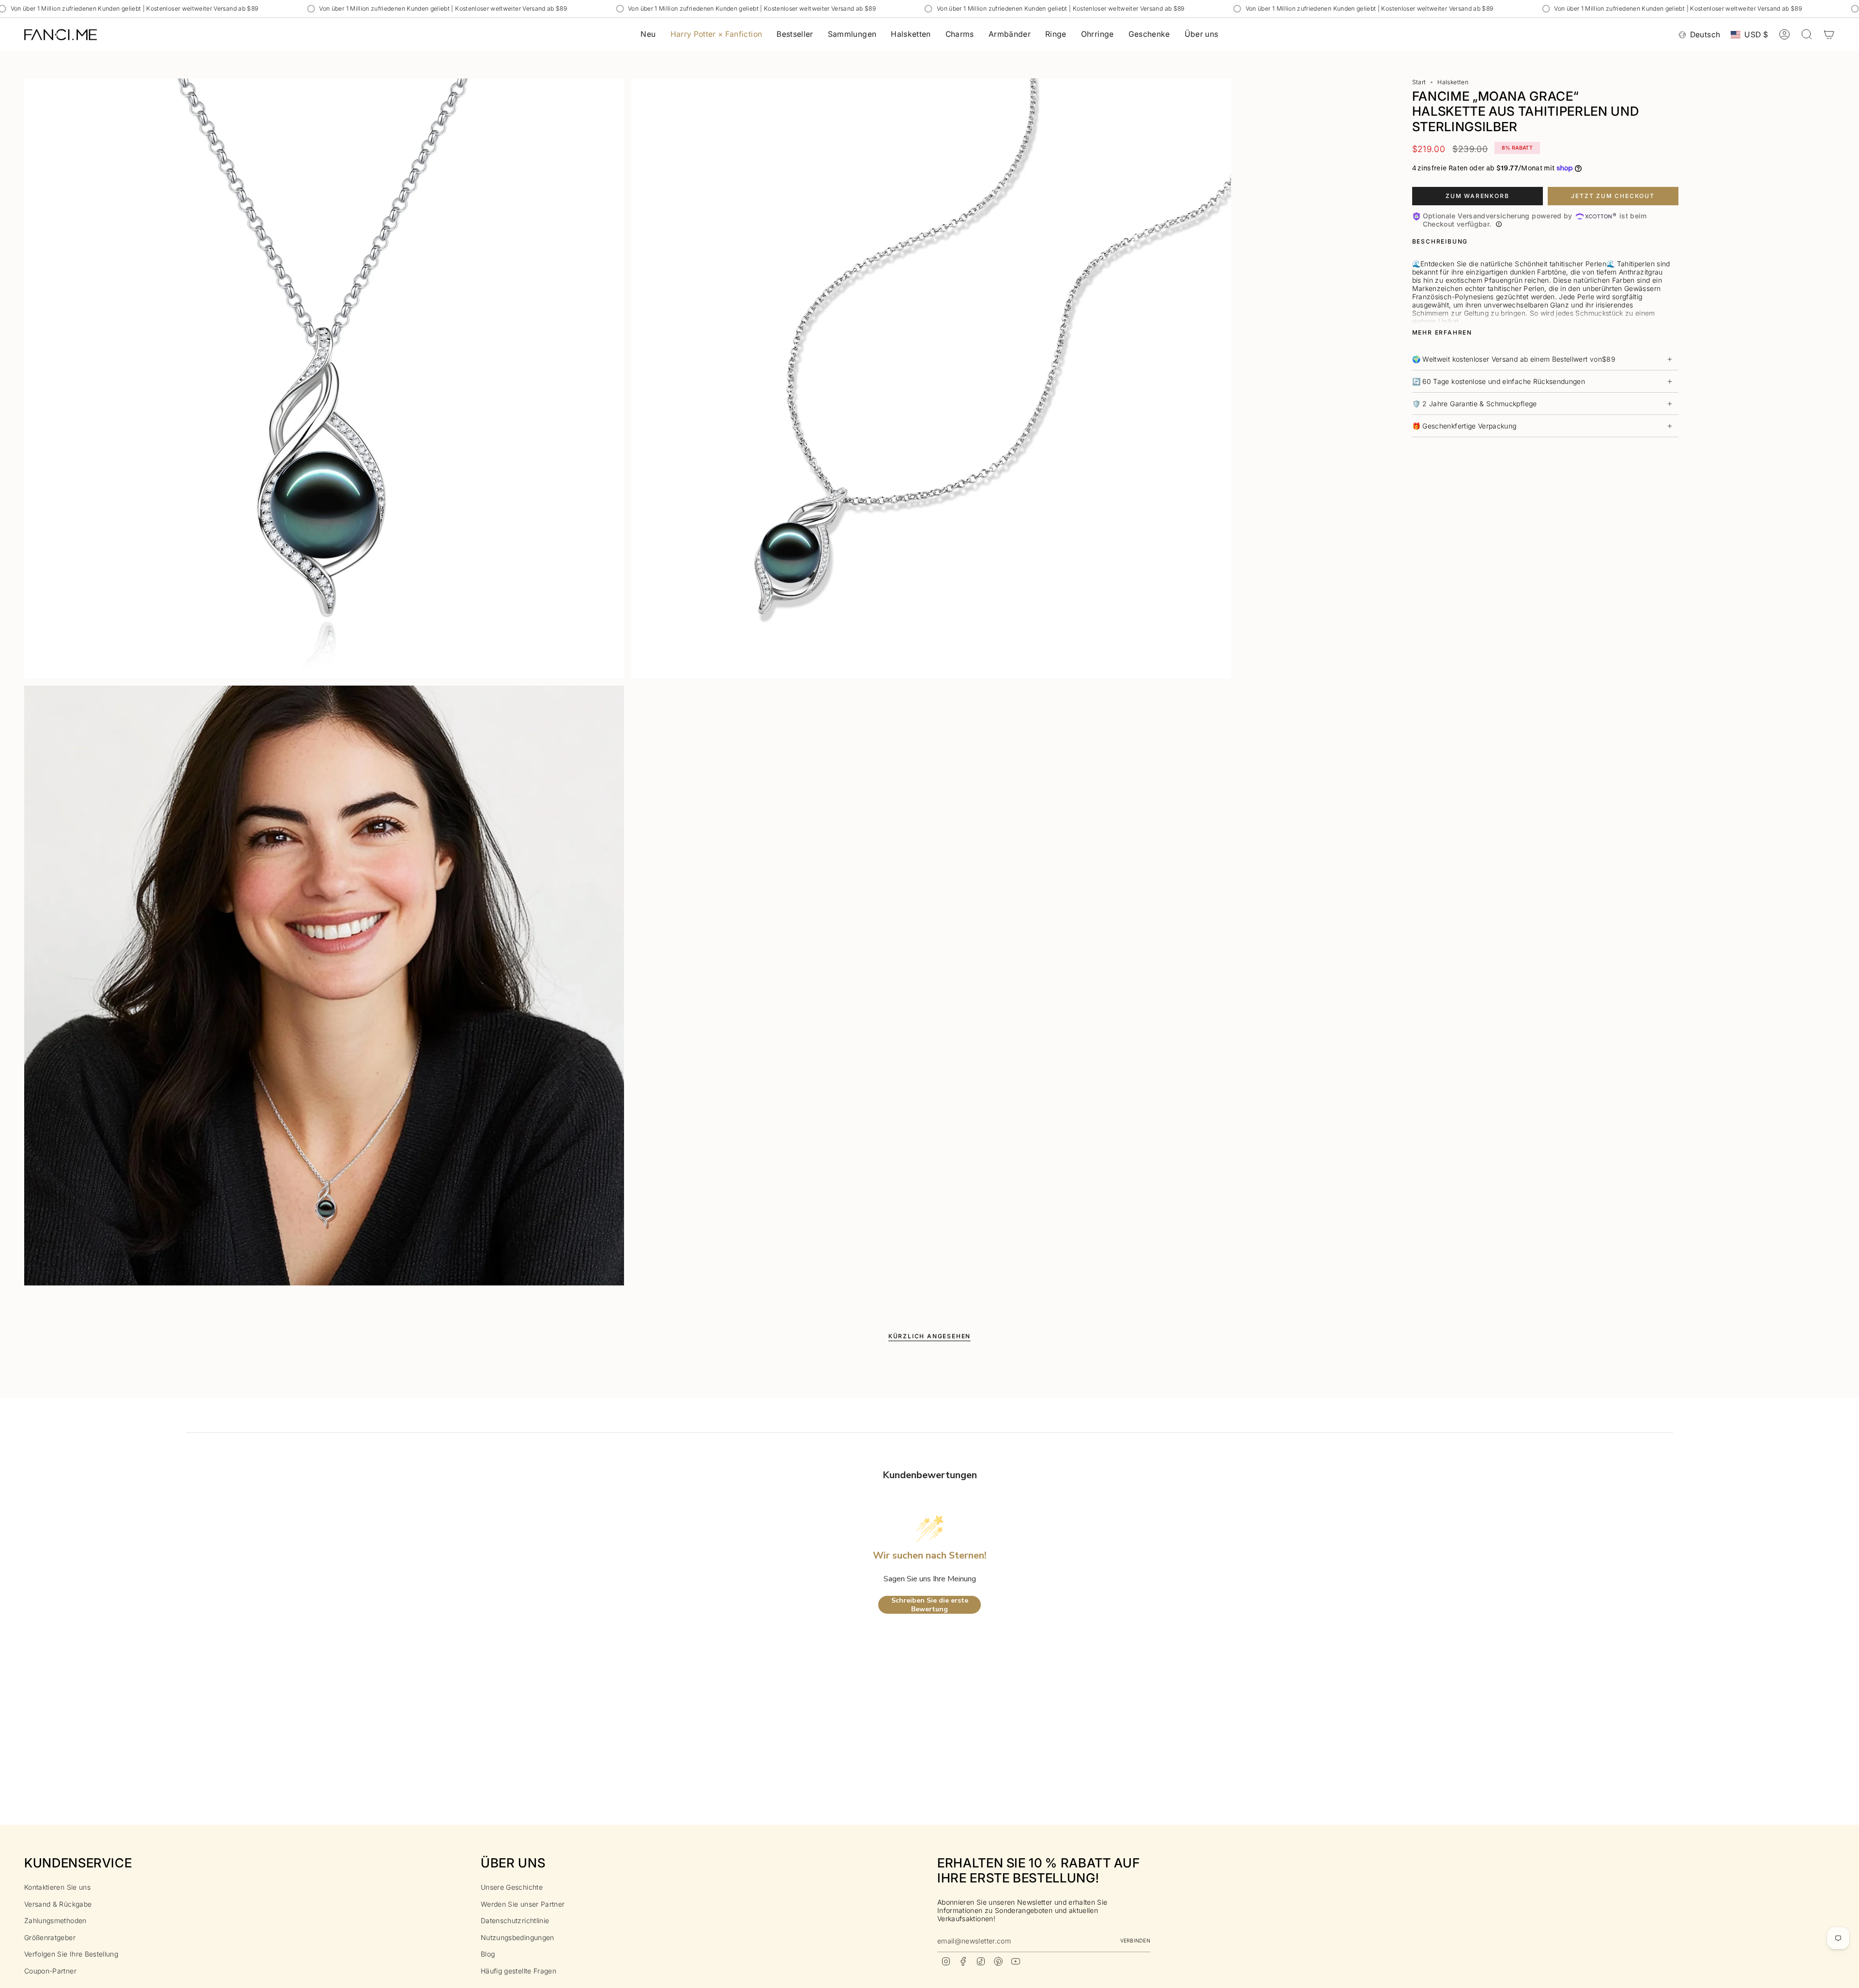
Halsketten (1453, 82)
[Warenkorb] (1829, 34)
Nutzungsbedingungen (518, 1937)
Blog (488, 1954)
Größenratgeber (50, 1937)
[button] (852, 35)
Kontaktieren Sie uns (57, 1887)
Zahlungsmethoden (55, 1920)
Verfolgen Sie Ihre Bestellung (71, 1954)
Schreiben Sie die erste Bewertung (930, 1605)
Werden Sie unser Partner (523, 1904)
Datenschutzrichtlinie (515, 1920)
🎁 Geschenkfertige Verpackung (1464, 426)
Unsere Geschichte (512, 1887)
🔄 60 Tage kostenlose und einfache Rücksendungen (1499, 381)
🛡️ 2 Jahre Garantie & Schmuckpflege (1475, 404)
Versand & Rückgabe (58, 1904)
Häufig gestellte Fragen (518, 1971)
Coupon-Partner (50, 1971)
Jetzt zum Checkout (1613, 196)
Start (1419, 82)
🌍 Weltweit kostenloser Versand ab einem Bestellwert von (1514, 359)
